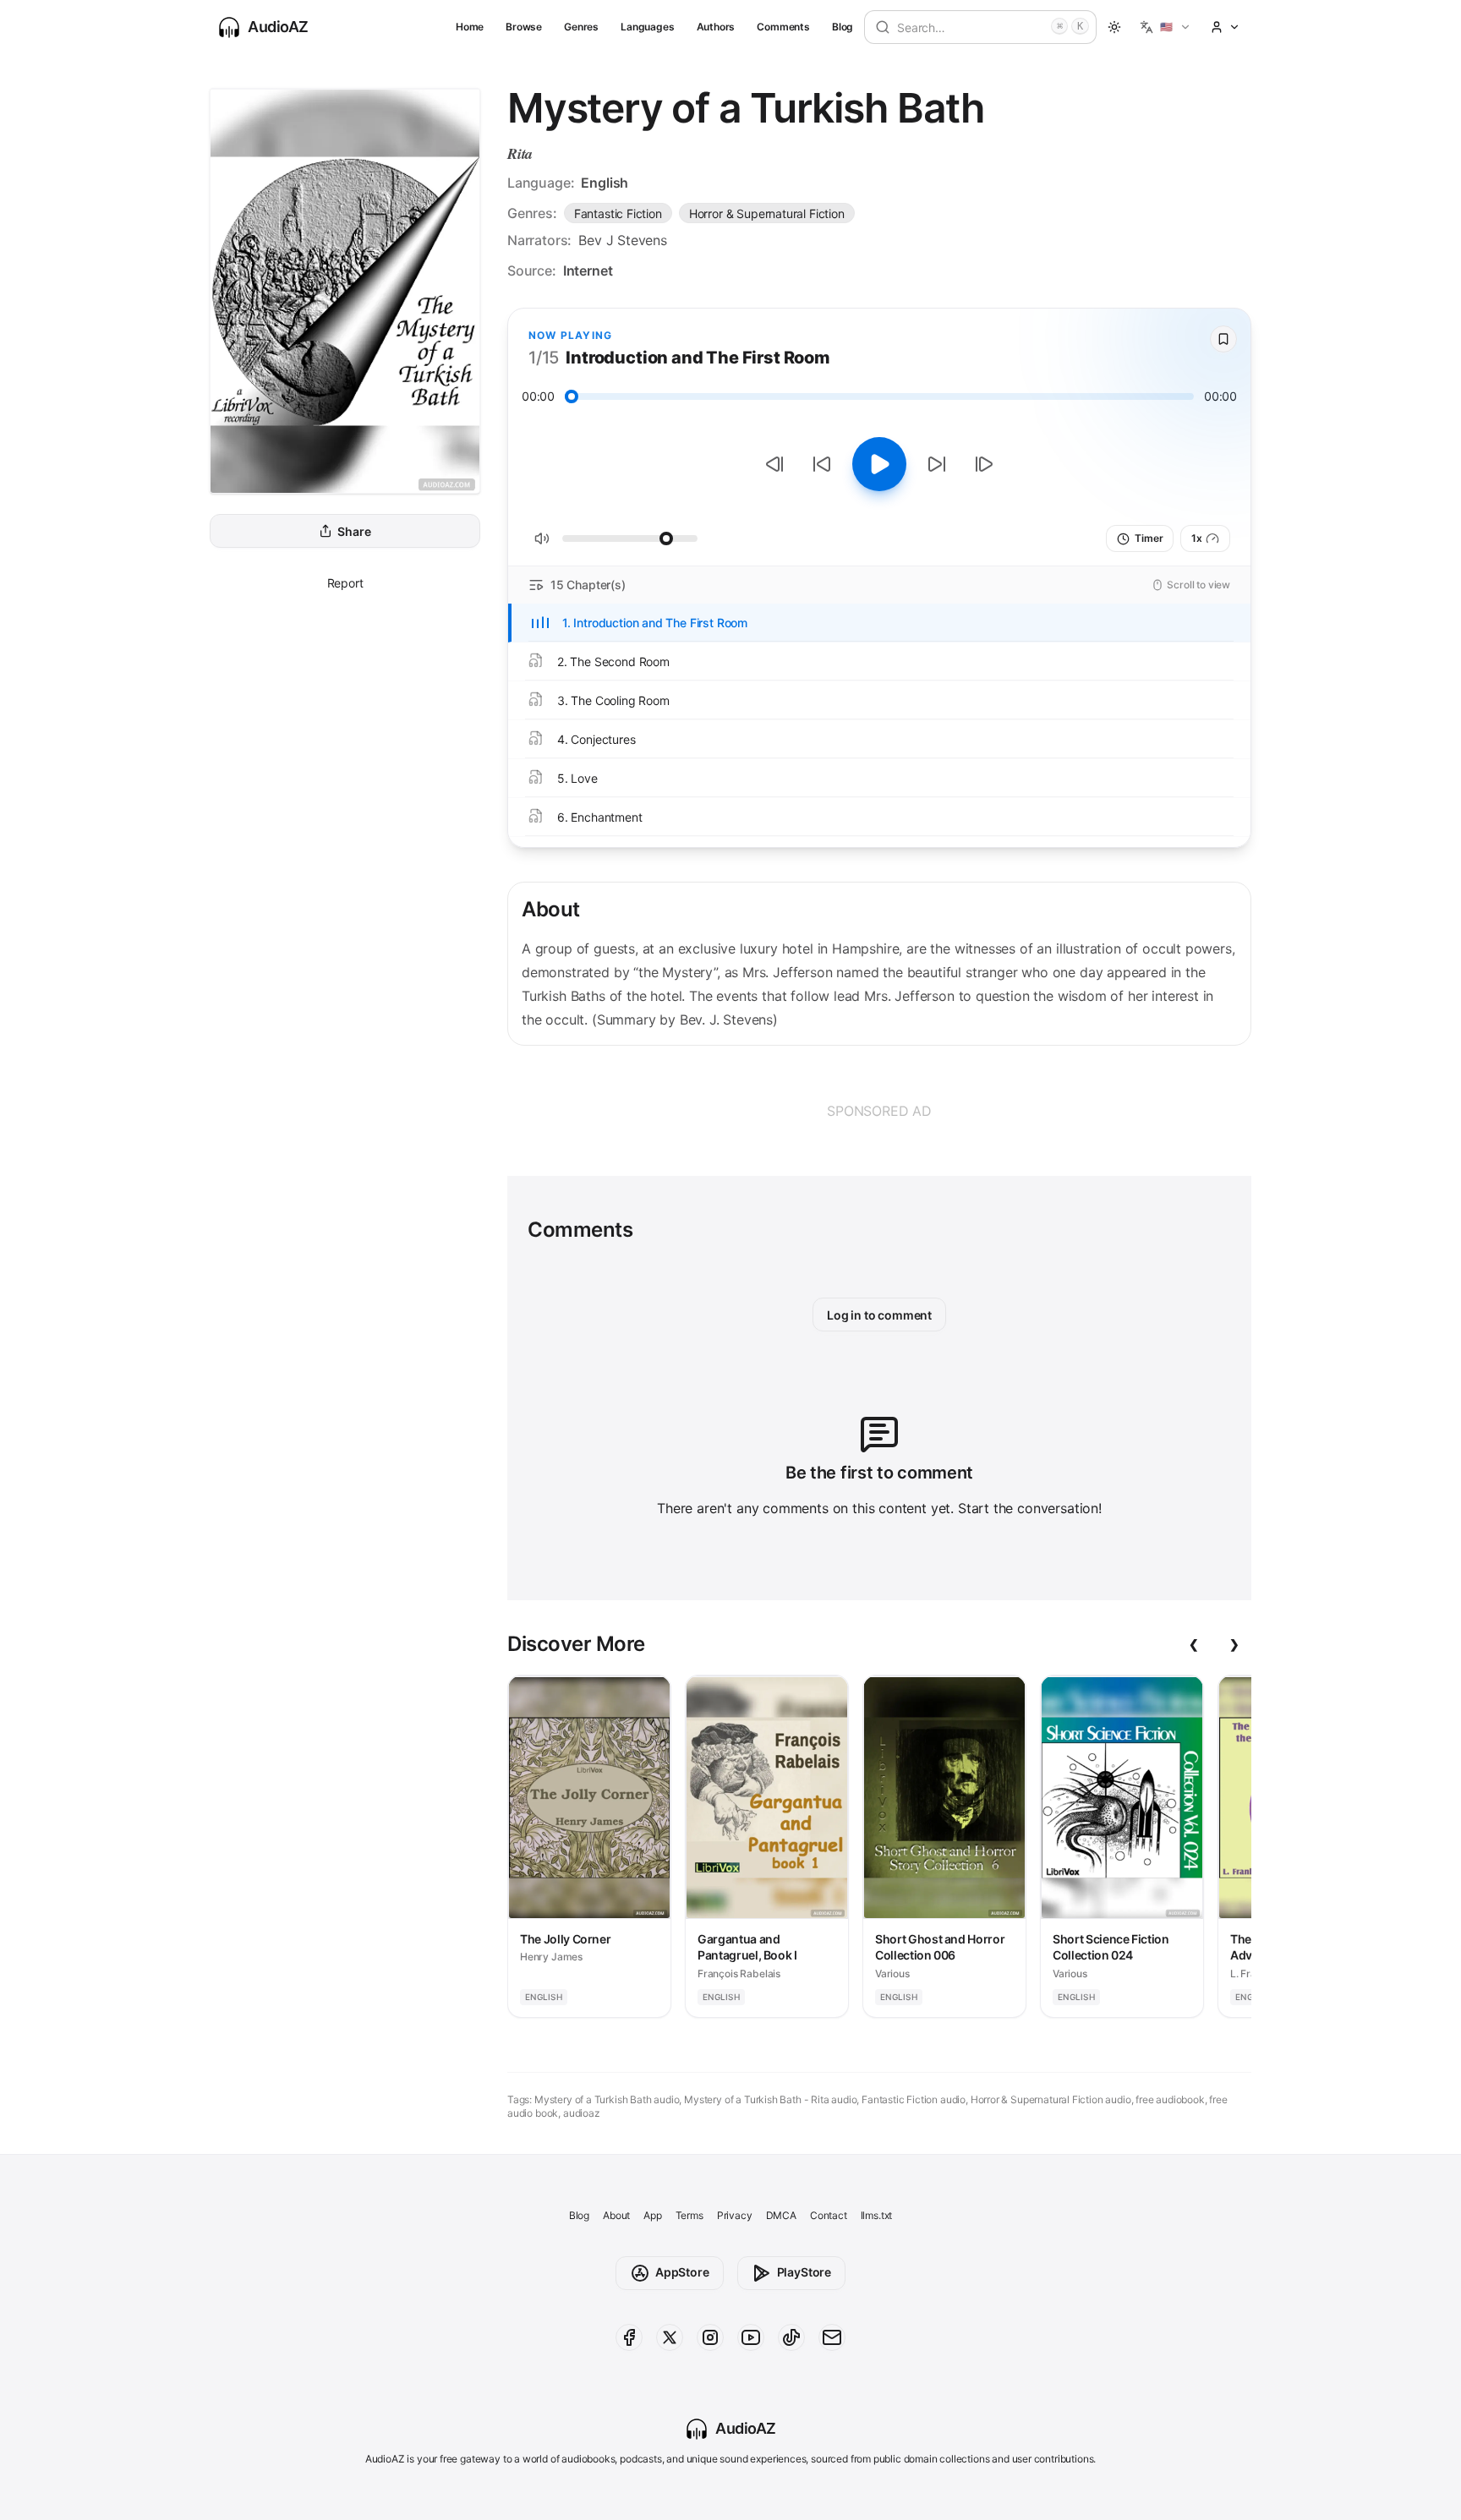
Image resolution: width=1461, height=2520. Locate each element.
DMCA (781, 2215)
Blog (843, 27)
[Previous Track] (774, 464)
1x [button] (1197, 538)
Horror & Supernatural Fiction (767, 213)
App (652, 2215)
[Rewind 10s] (822, 464)
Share (354, 531)
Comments (783, 27)
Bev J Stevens (623, 240)
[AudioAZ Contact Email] (832, 2337)
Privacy (735, 2215)
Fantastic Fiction (618, 213)
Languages (647, 27)
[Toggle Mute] (542, 538)
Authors (716, 27)
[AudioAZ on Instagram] (710, 2337)
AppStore (682, 2272)
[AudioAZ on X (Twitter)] (670, 2337)
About (616, 2215)
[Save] (1223, 339)
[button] (1166, 27)
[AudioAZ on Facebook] (629, 2337)
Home (470, 27)
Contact (829, 2215)
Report (345, 583)
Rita (520, 153)
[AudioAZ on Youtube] (751, 2337)
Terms (689, 2215)
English (605, 183)
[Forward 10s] (937, 464)
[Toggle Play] (879, 464)
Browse (524, 27)
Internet (588, 271)
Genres (581, 27)
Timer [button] (1149, 538)
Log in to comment (879, 1315)
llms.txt (877, 2215)
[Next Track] (984, 464)
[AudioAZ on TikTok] (791, 2337)
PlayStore (804, 2272)
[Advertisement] (879, 1111)
